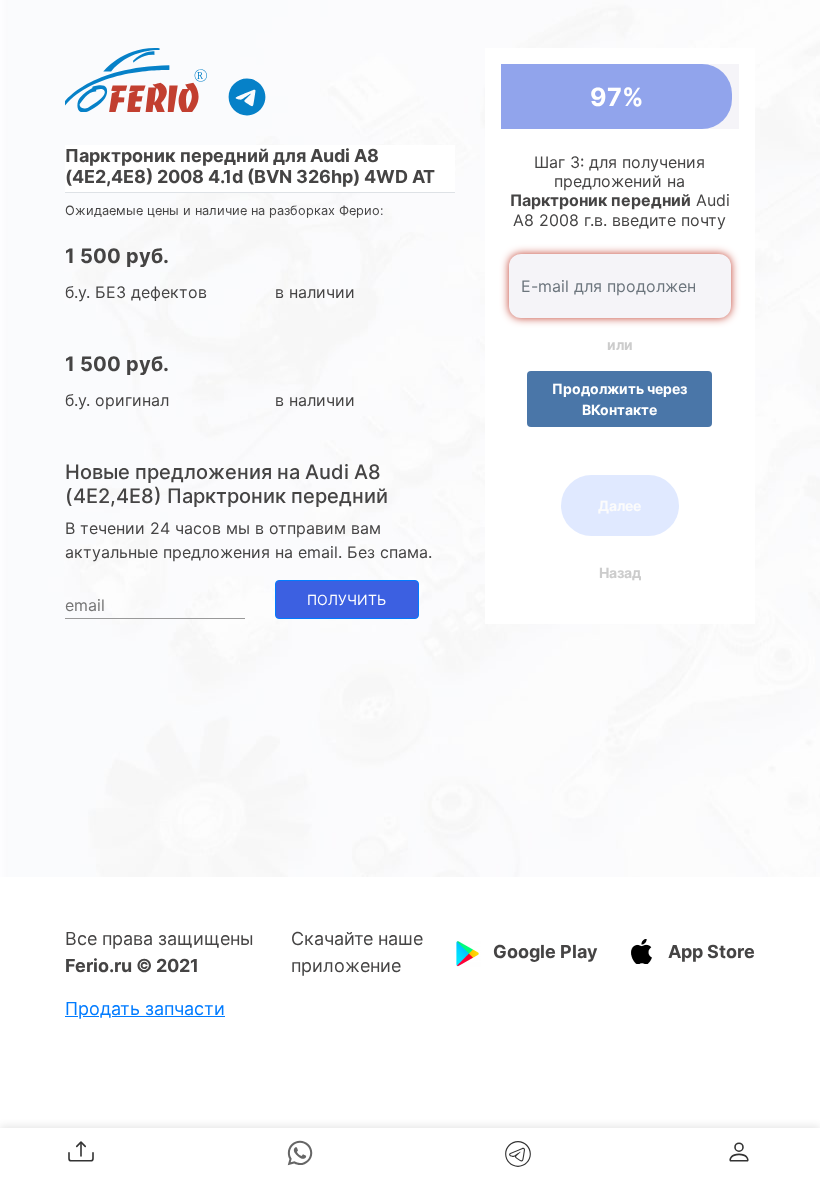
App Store (711, 951)
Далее (619, 505)
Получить (346, 599)
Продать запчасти (145, 1008)
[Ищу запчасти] (247, 96)
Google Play (545, 951)
